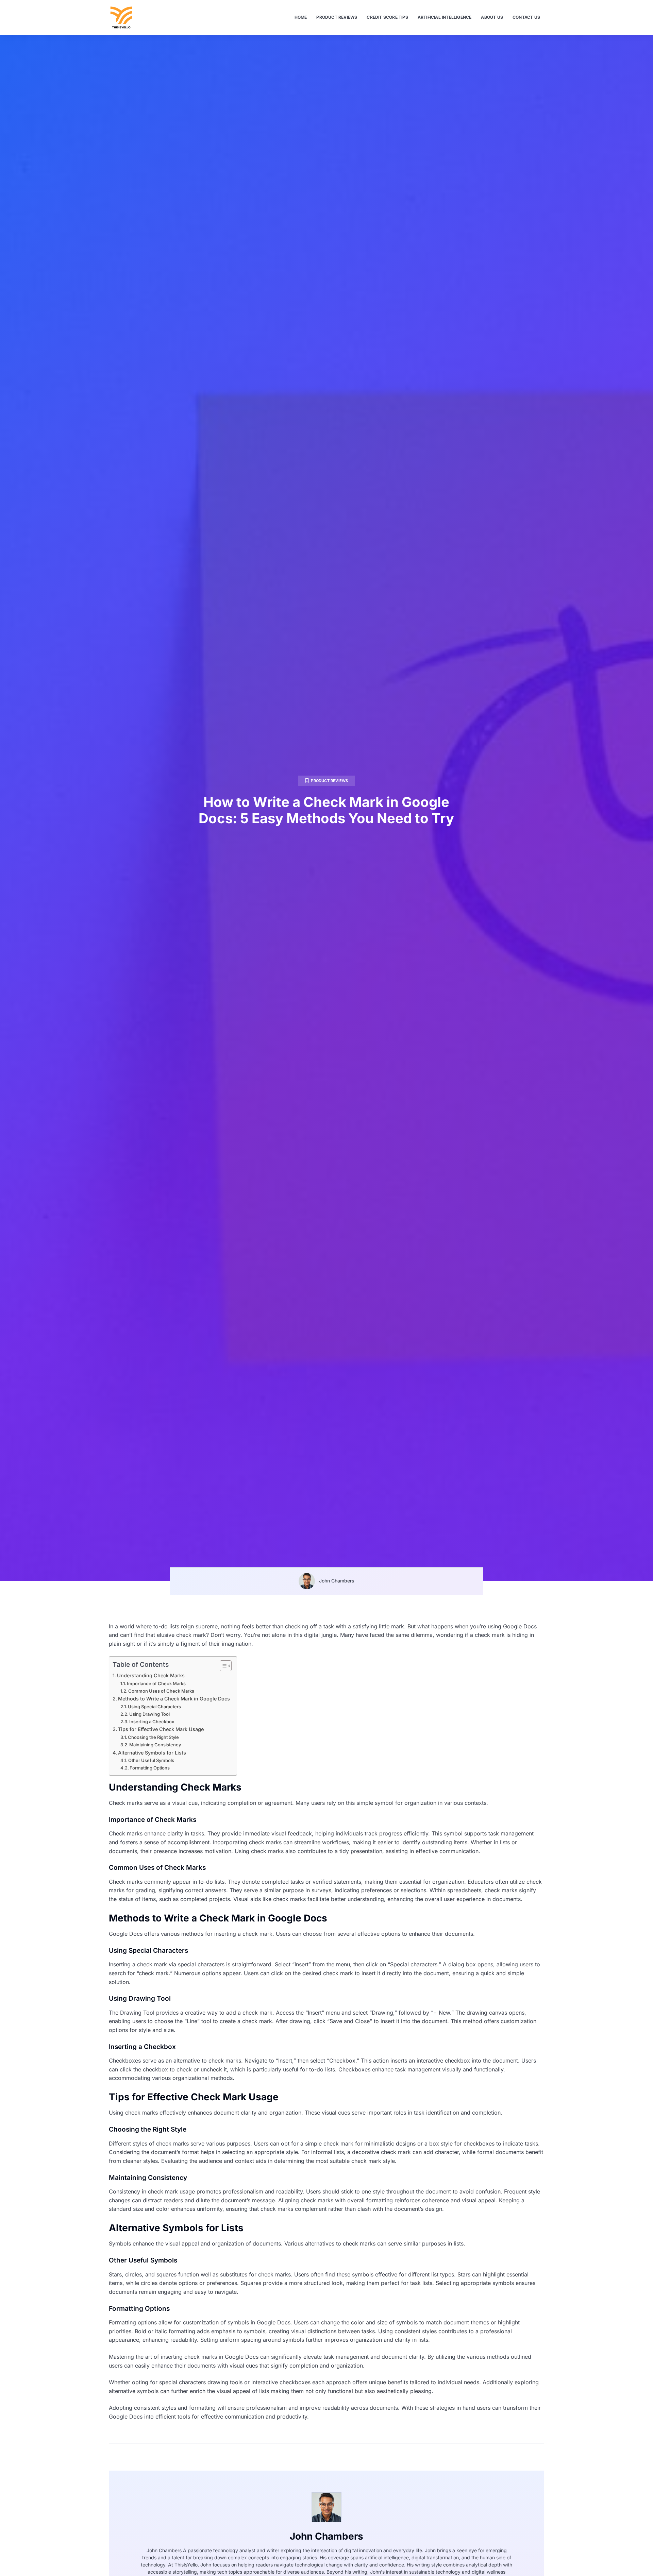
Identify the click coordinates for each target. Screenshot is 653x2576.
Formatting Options (150, 1768)
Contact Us (526, 17)
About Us (492, 17)
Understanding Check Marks (151, 1675)
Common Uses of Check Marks (161, 1691)
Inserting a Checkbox (152, 1722)
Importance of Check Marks (156, 1683)
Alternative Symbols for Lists (152, 1753)
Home (301, 17)
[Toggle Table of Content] (222, 1666)
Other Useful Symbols (151, 1760)
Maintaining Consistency (155, 1745)
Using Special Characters (154, 1707)
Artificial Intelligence (445, 17)
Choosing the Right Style (153, 1737)
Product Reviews (337, 17)
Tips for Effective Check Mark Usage (161, 1729)
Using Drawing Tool (149, 1714)
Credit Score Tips (387, 17)
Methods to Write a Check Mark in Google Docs (174, 1699)
